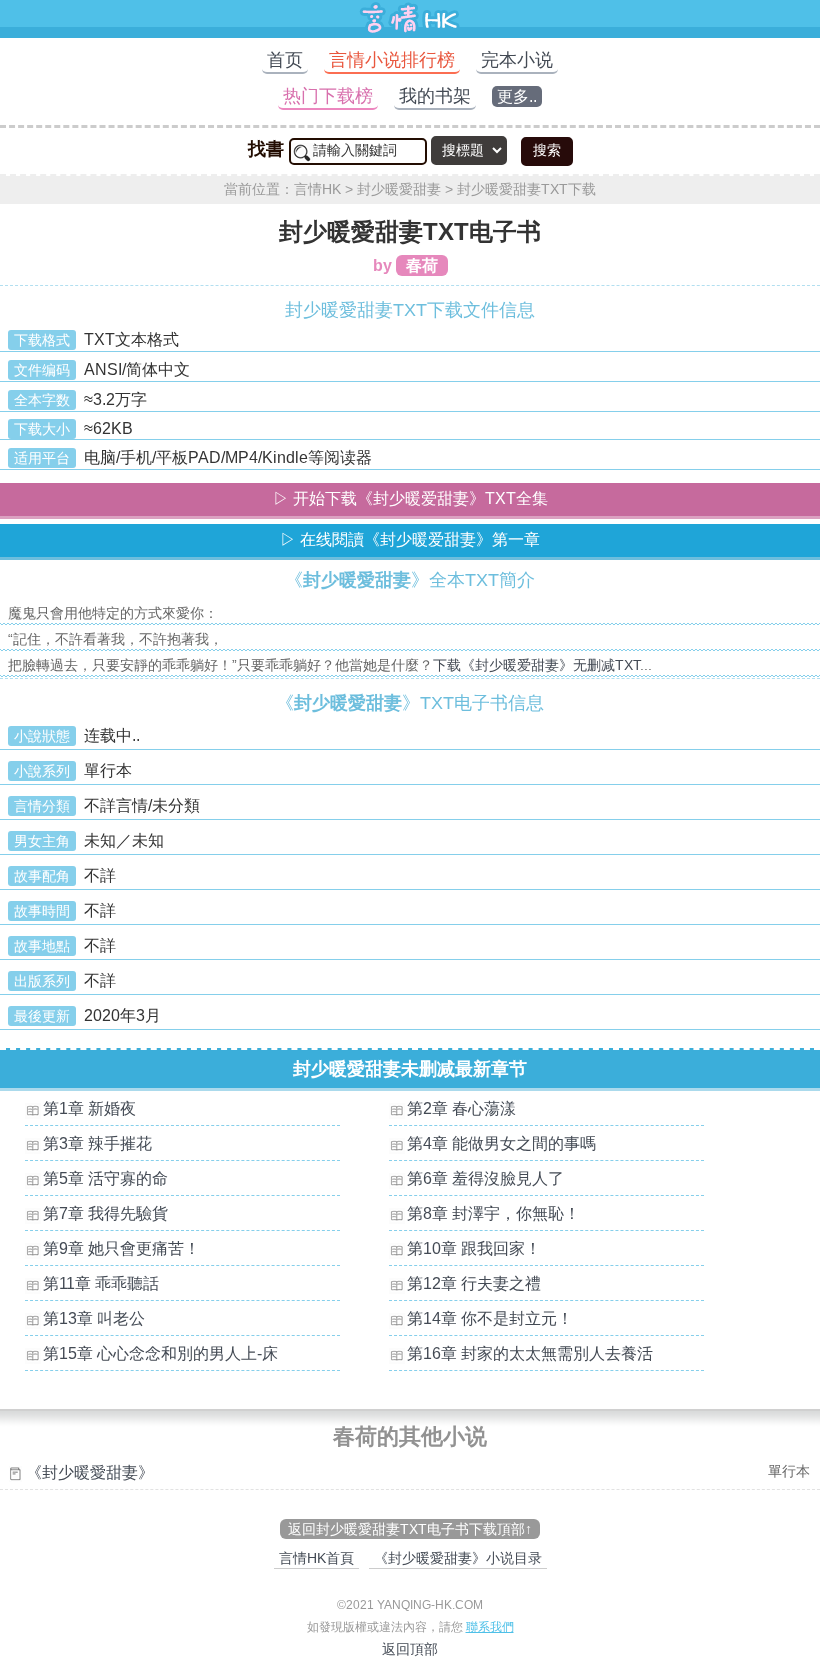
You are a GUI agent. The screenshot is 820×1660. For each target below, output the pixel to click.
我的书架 (435, 96)
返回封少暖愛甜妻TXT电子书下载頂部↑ (410, 1529)
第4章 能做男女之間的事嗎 (501, 1143)
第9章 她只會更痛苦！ (121, 1248)
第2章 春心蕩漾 (461, 1108)
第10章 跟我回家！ (474, 1248)
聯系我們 (490, 1627)
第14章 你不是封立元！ (490, 1318)
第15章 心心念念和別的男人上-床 (160, 1353)
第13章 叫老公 (94, 1318)
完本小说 (517, 60)
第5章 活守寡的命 (105, 1178)
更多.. (517, 96)
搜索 (547, 150)
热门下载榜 (328, 96)
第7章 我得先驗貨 (105, 1213)
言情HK (317, 189)
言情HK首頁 (316, 1558)
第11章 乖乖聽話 (101, 1283)
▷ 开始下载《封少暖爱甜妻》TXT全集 (410, 498)
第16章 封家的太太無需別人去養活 (530, 1353)
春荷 (422, 265)
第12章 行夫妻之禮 (474, 1283)
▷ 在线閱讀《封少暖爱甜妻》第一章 (410, 539)
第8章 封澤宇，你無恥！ (493, 1213)
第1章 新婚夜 (89, 1108)
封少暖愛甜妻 (399, 189)
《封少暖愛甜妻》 (90, 1472)
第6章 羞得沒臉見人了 (485, 1178)
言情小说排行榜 (392, 60)
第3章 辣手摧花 (97, 1143)
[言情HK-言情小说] (410, 32)
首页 (285, 60)
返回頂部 (410, 1649)
